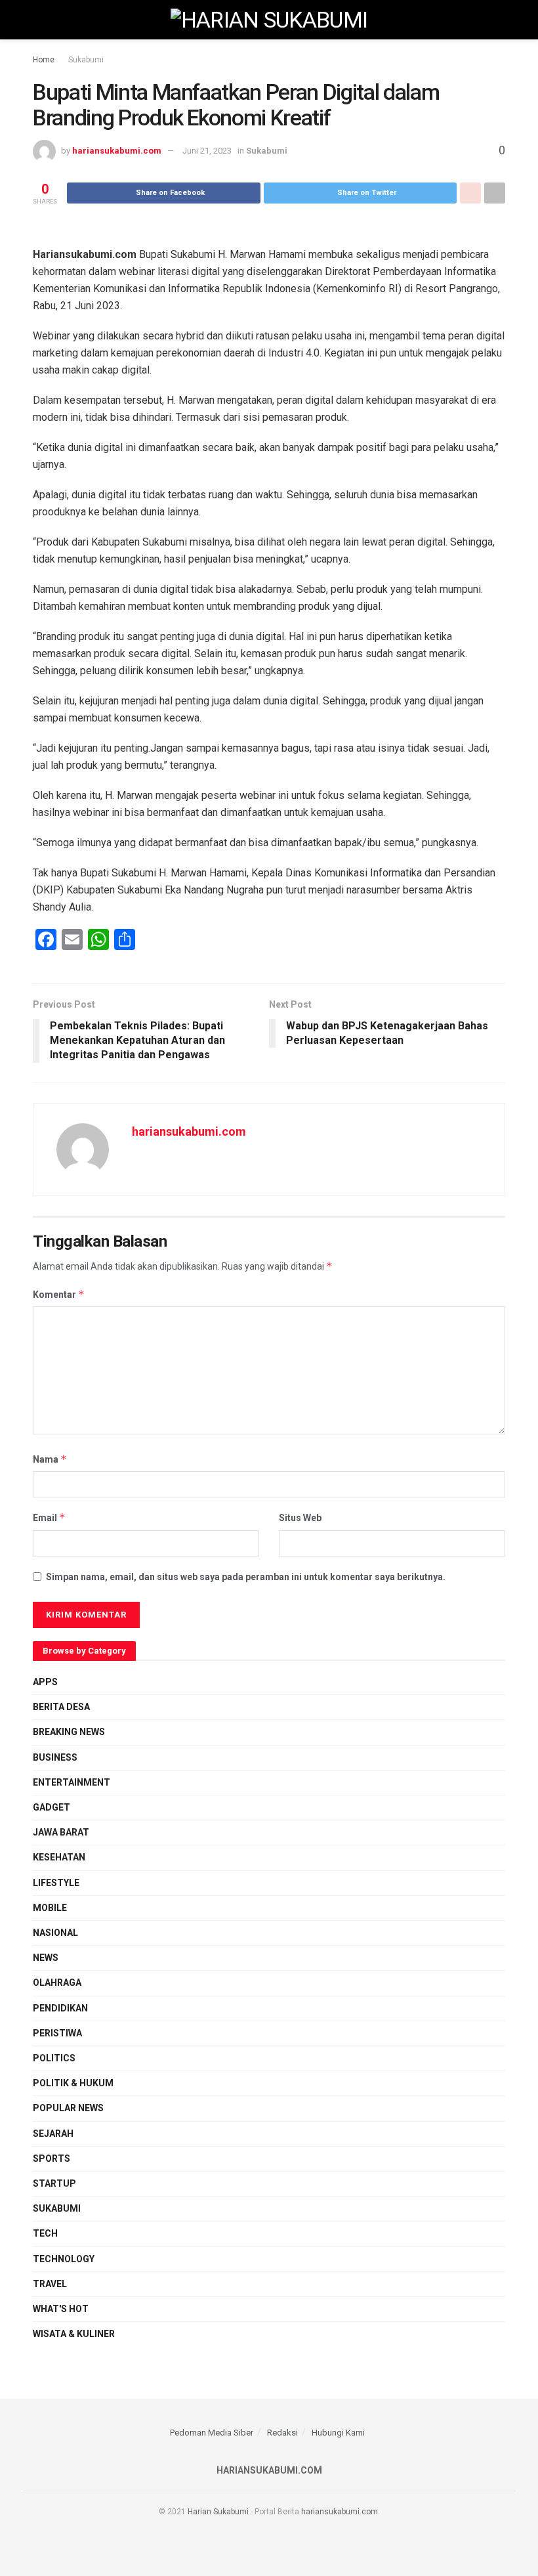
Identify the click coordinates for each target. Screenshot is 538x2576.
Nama (50, 1459)
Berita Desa (61, 1707)
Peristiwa (57, 2033)
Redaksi (282, 2433)
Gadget (52, 1807)
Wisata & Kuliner (74, 2334)
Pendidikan (60, 2008)
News (46, 1958)
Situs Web (300, 1518)
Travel (50, 2284)
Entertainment (72, 1782)
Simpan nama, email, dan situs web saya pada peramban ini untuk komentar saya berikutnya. (246, 1577)
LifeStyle (56, 1883)
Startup (54, 2183)
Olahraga (57, 1983)
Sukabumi (86, 60)
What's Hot (61, 2309)
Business (55, 1757)
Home (44, 60)
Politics (54, 2058)
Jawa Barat (61, 1832)
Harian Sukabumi (218, 2512)
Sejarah (53, 2134)
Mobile (50, 1908)
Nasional (55, 1933)
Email (49, 1517)
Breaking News (69, 1732)
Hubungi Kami (338, 2433)
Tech (45, 2233)
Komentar (59, 1294)
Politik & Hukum (73, 2083)
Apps (45, 1682)
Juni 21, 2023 (207, 151)
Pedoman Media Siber (212, 2433)
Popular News (68, 2108)
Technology (64, 2259)
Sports (52, 2158)
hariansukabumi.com (117, 151)
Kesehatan (59, 1857)
